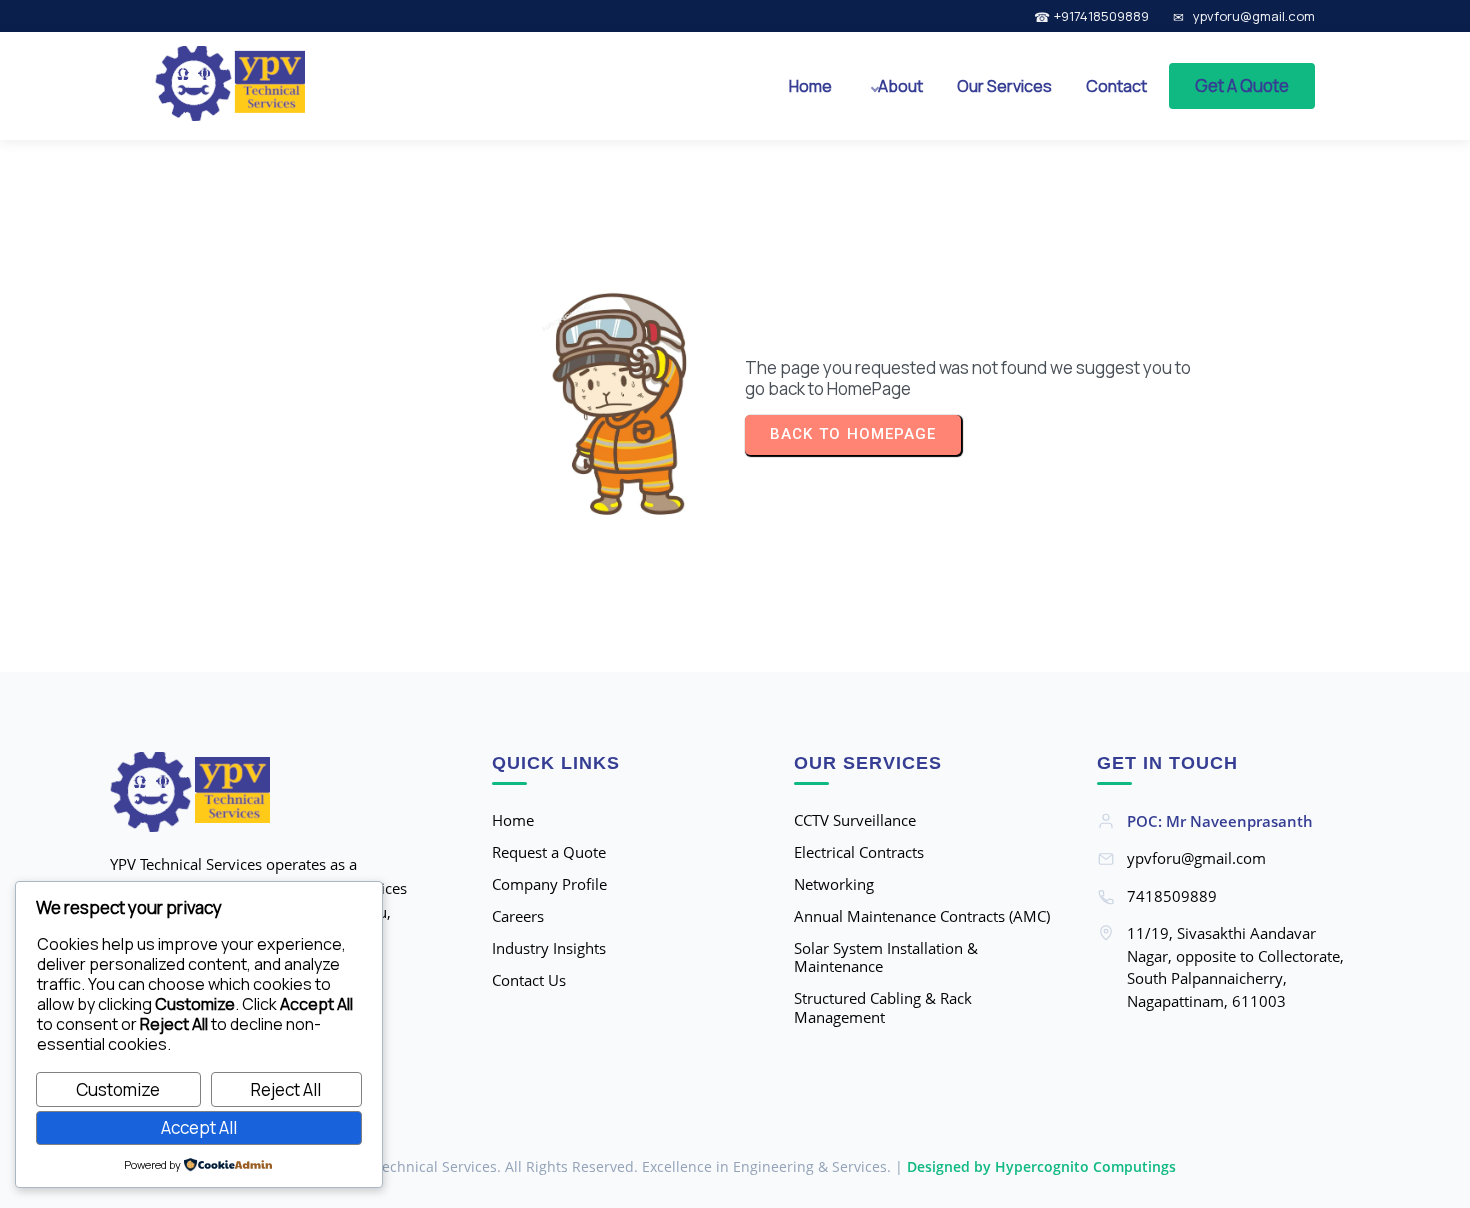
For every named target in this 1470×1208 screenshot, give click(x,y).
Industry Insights (549, 948)
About (900, 86)
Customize (118, 1089)
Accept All (199, 1127)
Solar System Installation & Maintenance (886, 958)
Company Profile (549, 884)
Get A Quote (1242, 85)
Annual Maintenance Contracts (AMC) (922, 916)
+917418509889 (1101, 16)
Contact (1116, 86)
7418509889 (1172, 896)
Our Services (1004, 86)
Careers (518, 916)
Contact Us (529, 980)
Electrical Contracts (859, 852)
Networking (834, 884)
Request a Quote (549, 852)
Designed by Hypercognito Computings (1041, 1166)
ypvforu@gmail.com (1254, 16)
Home (810, 86)
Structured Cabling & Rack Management (883, 1008)
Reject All (286, 1089)
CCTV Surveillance (855, 820)
